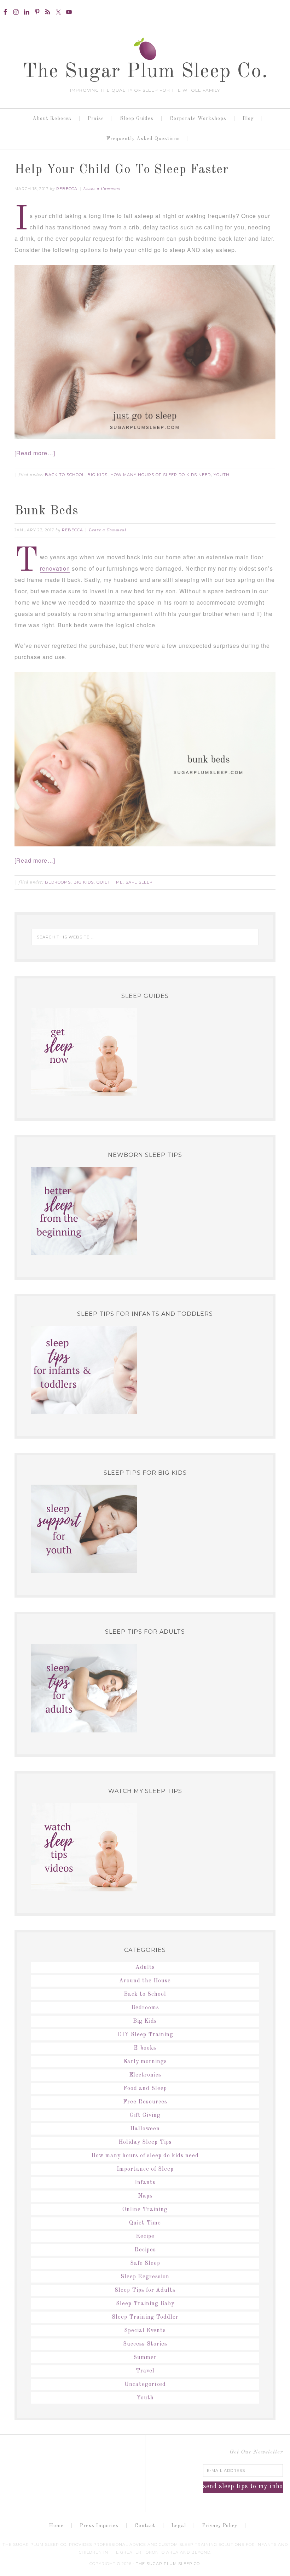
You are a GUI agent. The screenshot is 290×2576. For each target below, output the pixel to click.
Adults (145, 1967)
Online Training (145, 2210)
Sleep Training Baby (145, 2304)
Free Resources (145, 2102)
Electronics (145, 2075)
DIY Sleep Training (145, 2035)
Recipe (145, 2237)
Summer (145, 2358)
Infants (145, 2183)
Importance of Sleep (145, 2169)
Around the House (145, 1981)
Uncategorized (145, 2384)
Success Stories (145, 2344)
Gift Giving (145, 2115)
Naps (145, 2196)
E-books (145, 2048)
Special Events (145, 2331)
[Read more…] (35, 453)
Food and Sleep (145, 2089)
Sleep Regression (145, 2277)
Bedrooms (58, 882)
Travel (145, 2371)
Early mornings (145, 2062)
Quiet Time (110, 882)
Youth (222, 475)
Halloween (145, 2129)
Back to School (65, 475)
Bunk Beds (47, 511)
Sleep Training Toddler (145, 2317)
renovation (55, 568)
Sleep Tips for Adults (145, 2290)
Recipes (145, 2250)
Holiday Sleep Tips (145, 2142)
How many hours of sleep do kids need (161, 475)
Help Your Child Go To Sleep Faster (121, 170)
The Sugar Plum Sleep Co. (145, 72)
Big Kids (97, 475)
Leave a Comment (102, 189)
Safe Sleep (139, 882)
